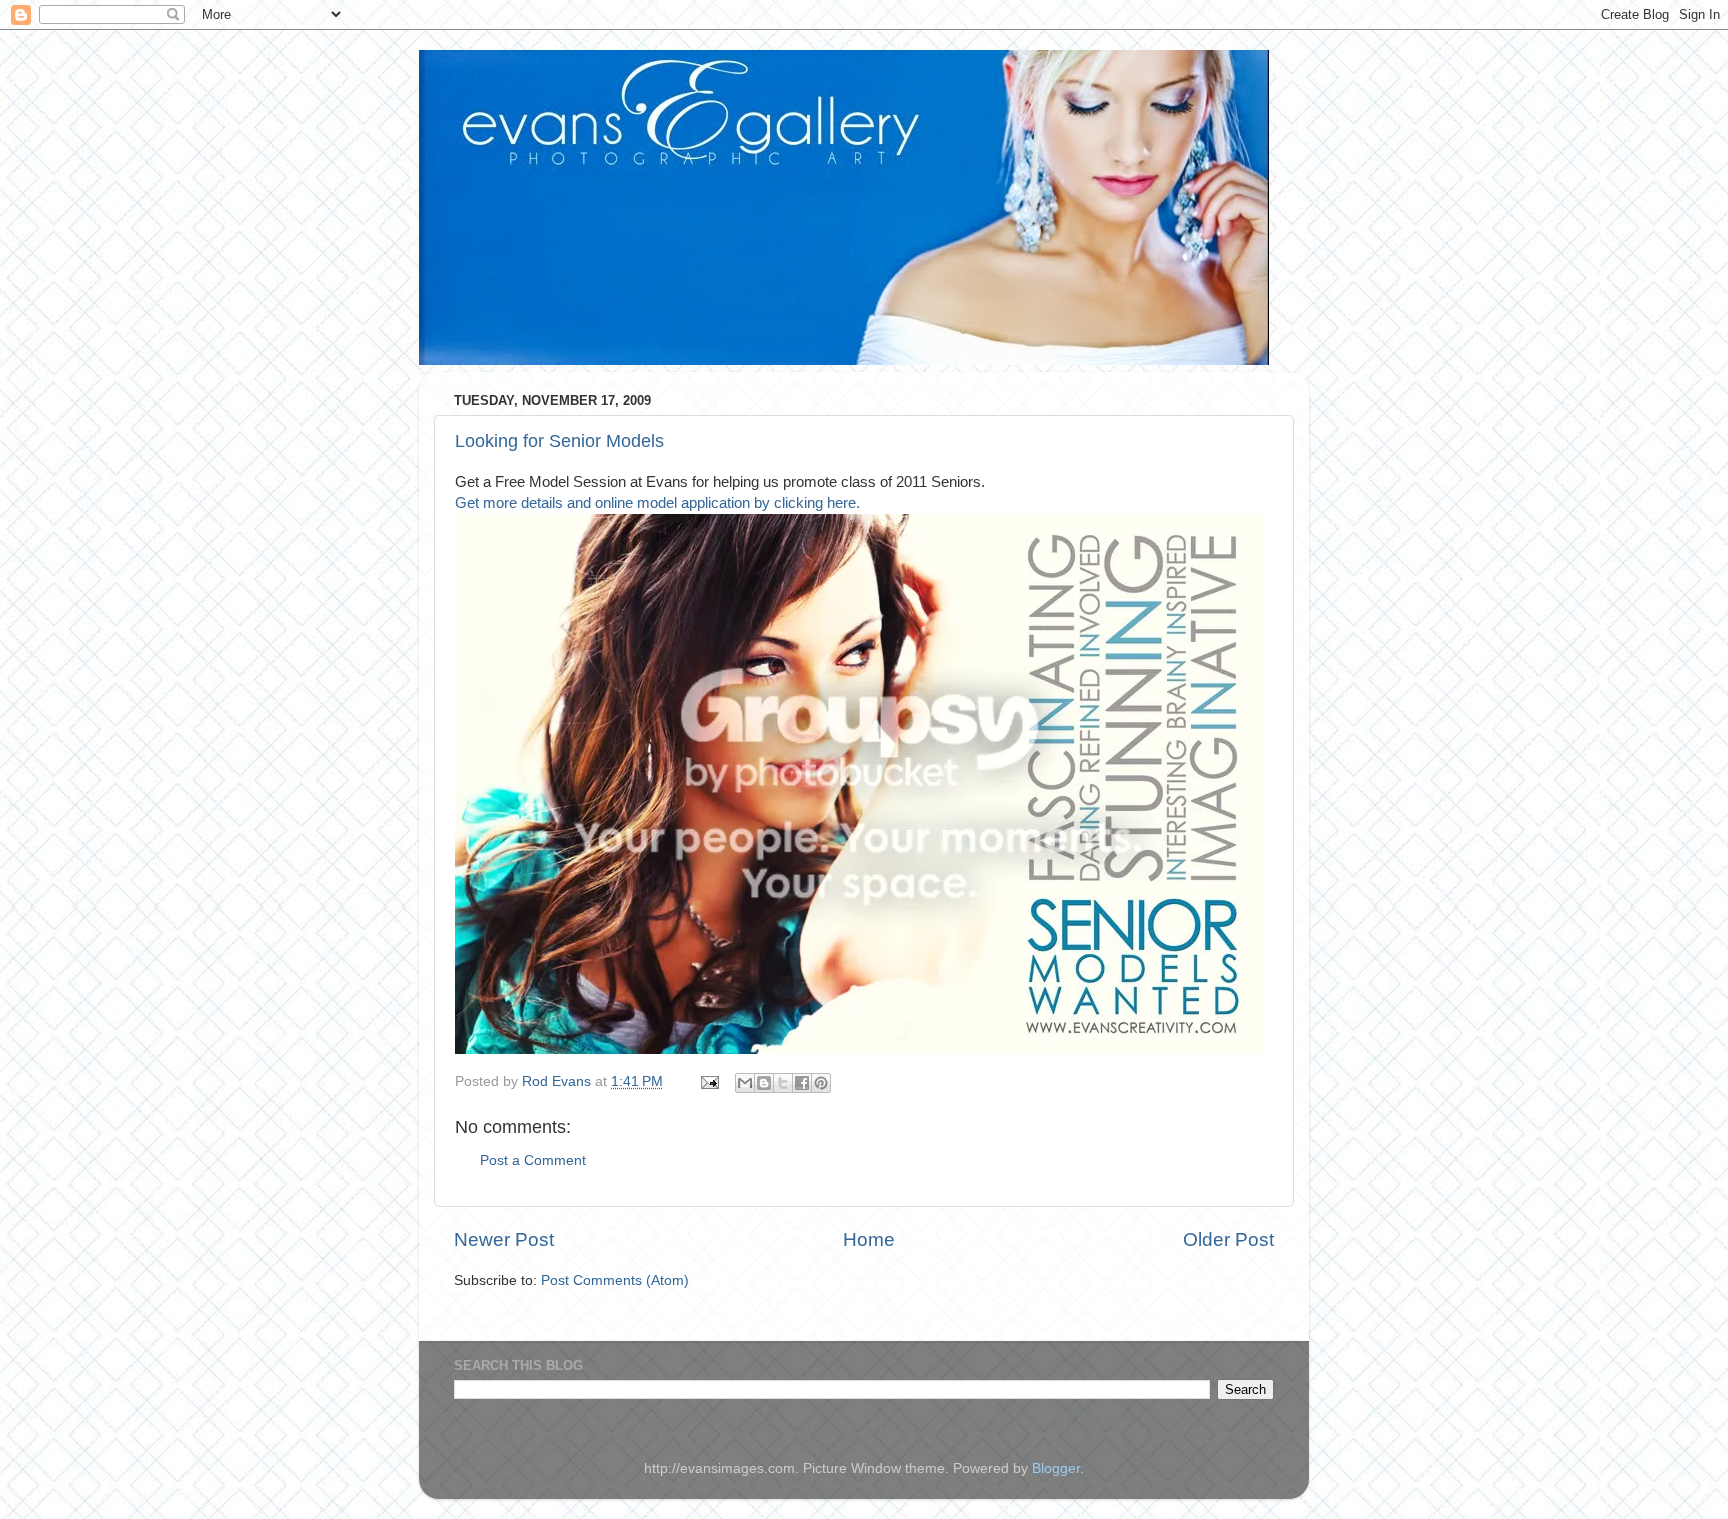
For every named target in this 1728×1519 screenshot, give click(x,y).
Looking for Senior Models (559, 441)
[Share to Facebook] (802, 1083)
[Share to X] (783, 1083)
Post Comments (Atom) (615, 1280)
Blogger (1056, 1468)
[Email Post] (708, 1081)
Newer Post (504, 1239)
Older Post (1228, 1239)
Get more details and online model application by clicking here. (657, 503)
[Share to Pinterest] (821, 1083)
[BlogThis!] (764, 1083)
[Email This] (745, 1083)
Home (869, 1239)
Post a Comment (533, 1160)
